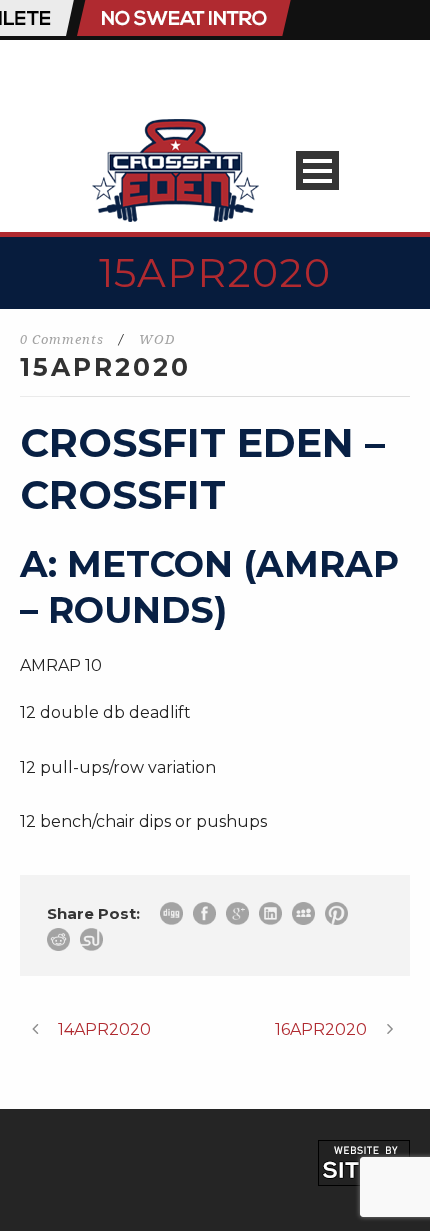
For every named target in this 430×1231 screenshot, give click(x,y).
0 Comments (62, 339)
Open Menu (317, 170)
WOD (157, 339)
